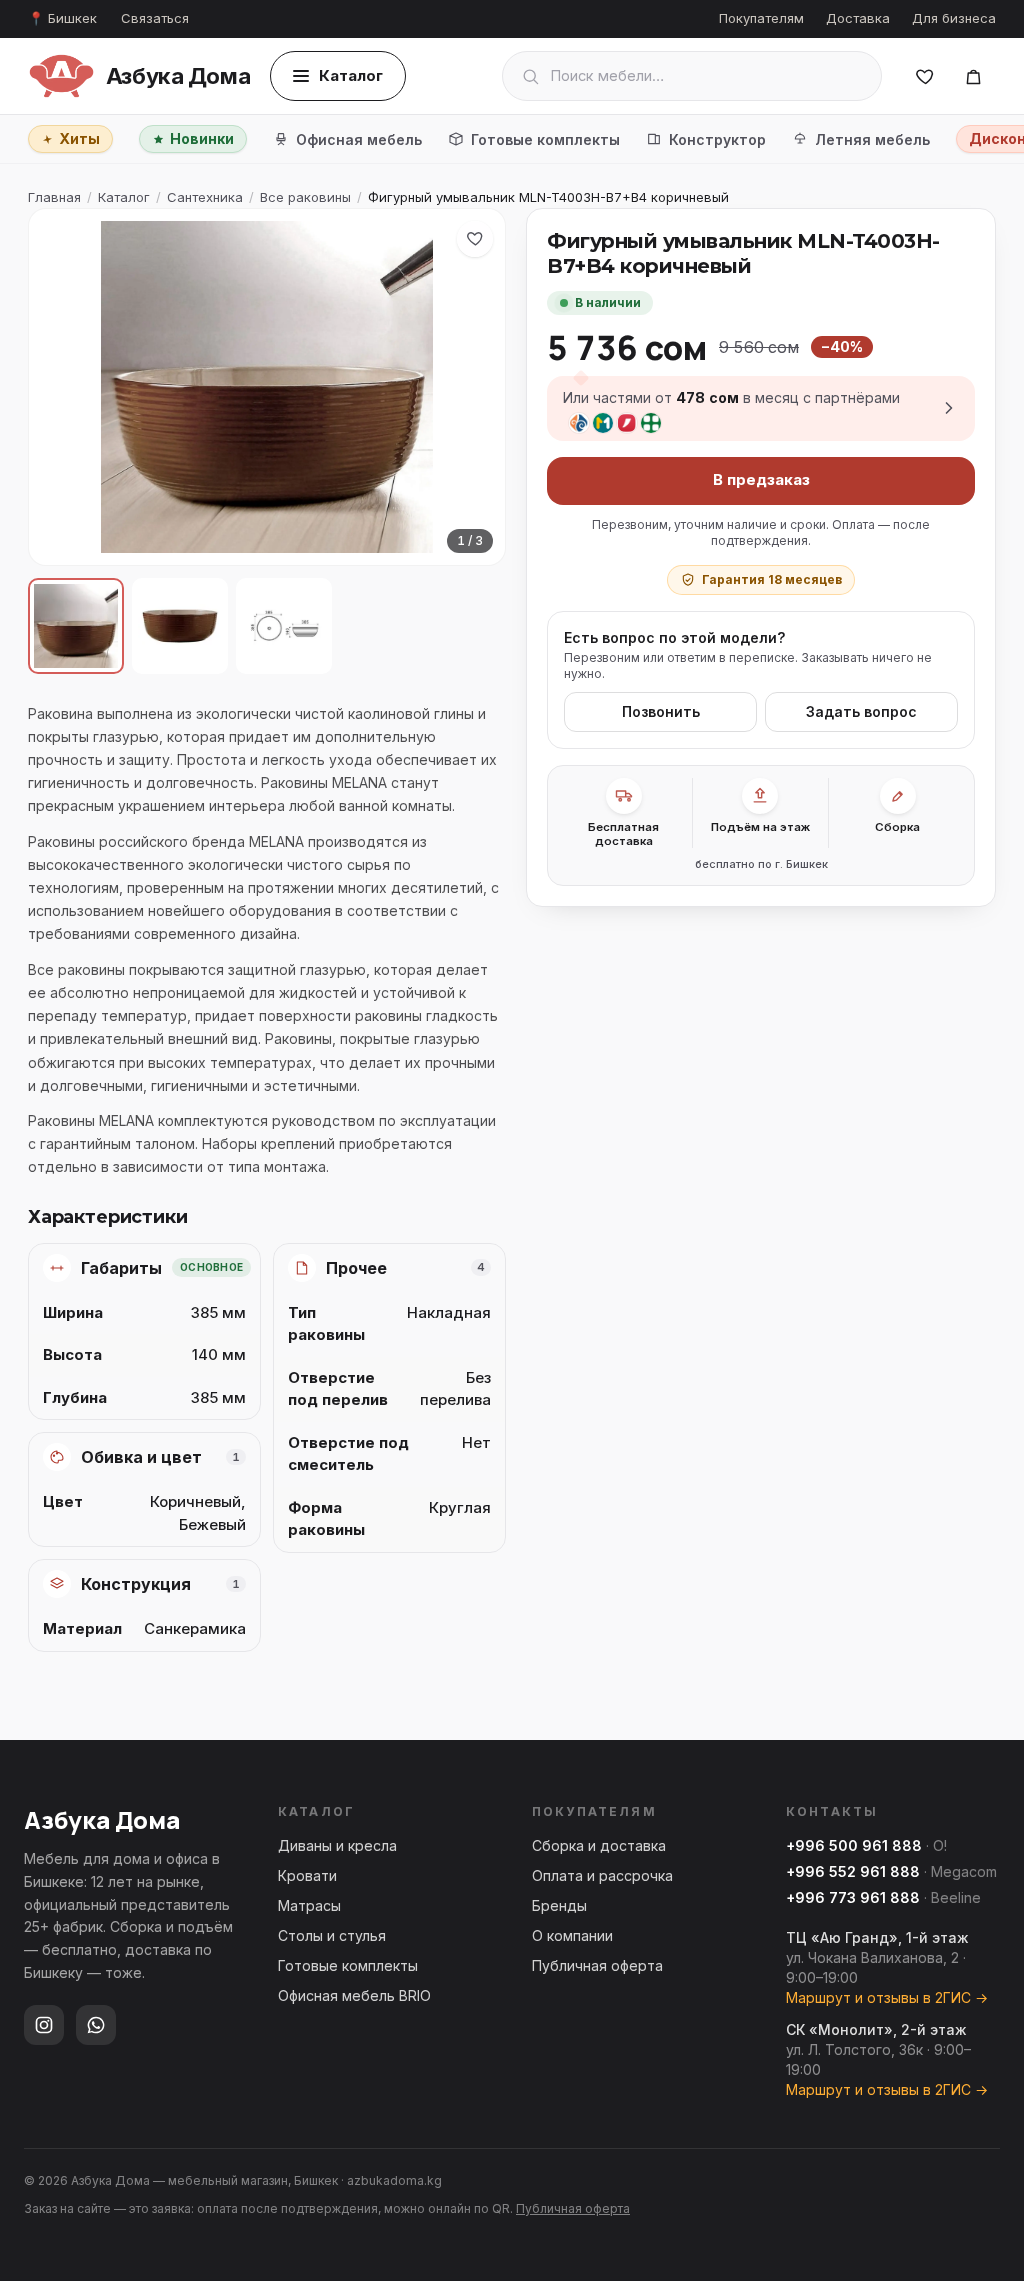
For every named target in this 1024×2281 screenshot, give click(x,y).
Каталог (351, 75)
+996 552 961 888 (853, 1871)
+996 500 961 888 (854, 1845)
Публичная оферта (597, 1965)
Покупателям (761, 18)
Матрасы (309, 1905)
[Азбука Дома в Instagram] (44, 2025)
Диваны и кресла (337, 1845)
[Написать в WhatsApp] (96, 2025)
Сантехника (205, 197)
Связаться (155, 18)
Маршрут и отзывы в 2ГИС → (887, 1997)
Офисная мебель (359, 139)
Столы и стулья (332, 1935)
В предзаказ (761, 479)
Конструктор (717, 139)
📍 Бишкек (62, 18)
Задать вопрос (861, 711)
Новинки (202, 138)
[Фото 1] (76, 626)
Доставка (858, 18)
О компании (572, 1935)
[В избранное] (475, 239)
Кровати (307, 1875)
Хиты (79, 138)
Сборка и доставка (599, 1845)
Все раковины (305, 197)
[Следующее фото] (473, 387)
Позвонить (661, 711)
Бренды (559, 1905)
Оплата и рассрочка (602, 1875)
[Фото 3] (284, 626)
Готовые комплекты (545, 139)
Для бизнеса (954, 18)
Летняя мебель (872, 139)
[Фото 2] (180, 626)
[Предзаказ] (973, 76)
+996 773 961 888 (853, 1897)
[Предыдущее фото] (61, 387)
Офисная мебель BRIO (354, 1995)
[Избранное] (925, 76)
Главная (54, 197)
